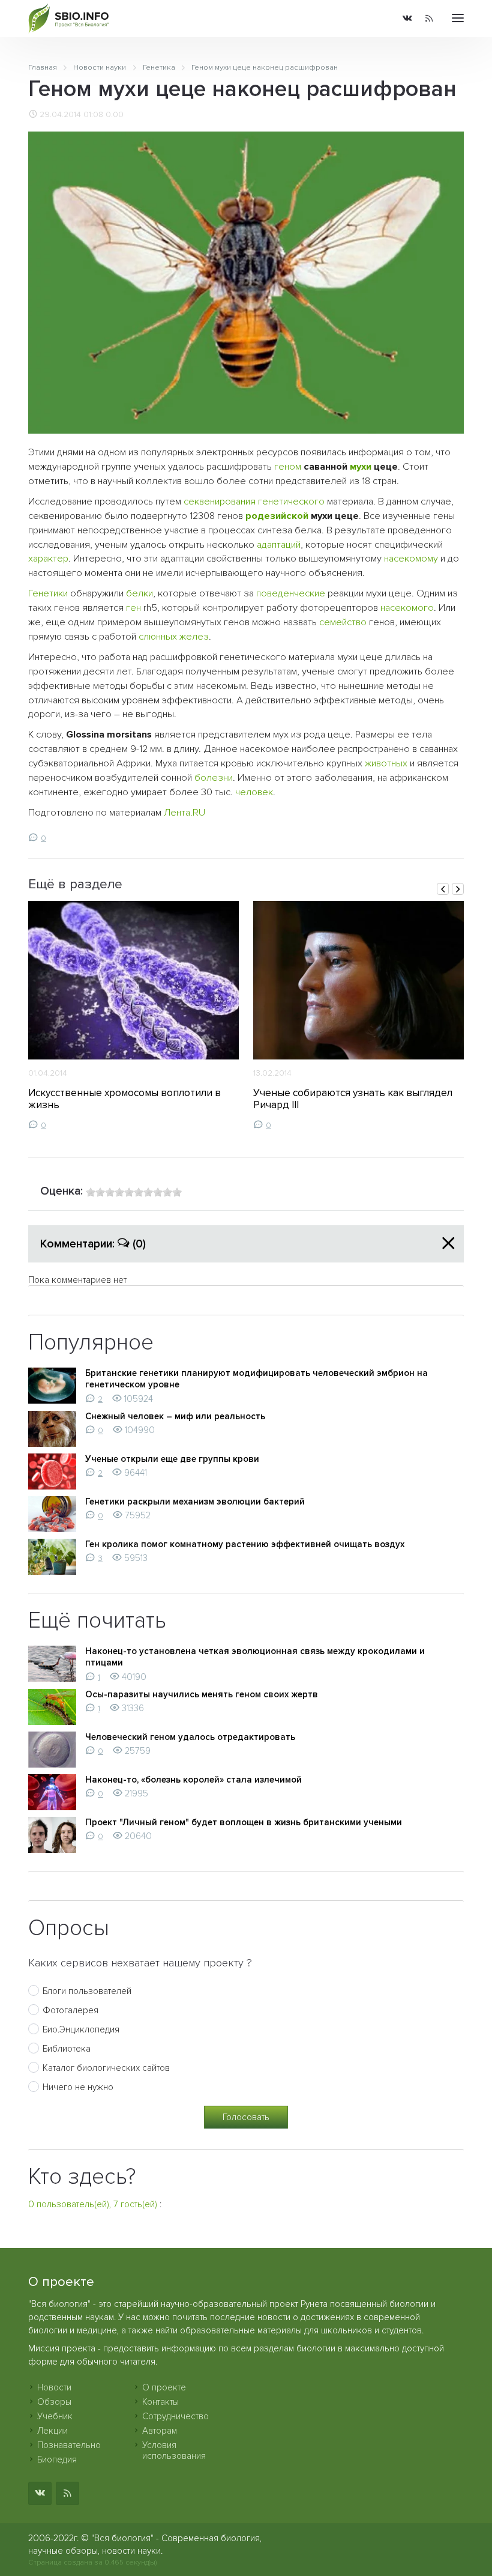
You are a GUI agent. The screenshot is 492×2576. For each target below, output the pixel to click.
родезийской (277, 516)
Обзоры (54, 2402)
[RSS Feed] (429, 19)
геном (288, 467)
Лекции (52, 2431)
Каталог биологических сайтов (106, 2068)
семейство (343, 622)
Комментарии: (93, 1244)
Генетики (48, 593)
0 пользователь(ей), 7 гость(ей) (93, 2204)
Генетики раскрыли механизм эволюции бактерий (195, 1502)
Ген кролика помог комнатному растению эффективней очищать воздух (245, 1544)
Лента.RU (184, 813)
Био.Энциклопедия (81, 2029)
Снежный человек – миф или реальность (175, 1416)
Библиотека (67, 2049)
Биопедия (57, 2459)
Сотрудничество (175, 2416)
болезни (214, 778)
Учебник (55, 2416)
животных (386, 763)
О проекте (164, 2387)
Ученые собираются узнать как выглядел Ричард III (353, 1099)
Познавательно (69, 2445)
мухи (361, 467)
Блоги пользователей (87, 1991)
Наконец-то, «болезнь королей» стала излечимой (193, 1780)
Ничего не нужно (78, 2087)
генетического (291, 502)
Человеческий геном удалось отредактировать (190, 1737)
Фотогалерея (70, 2010)
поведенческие (291, 593)
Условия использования (174, 2450)
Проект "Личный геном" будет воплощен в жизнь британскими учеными (244, 1822)
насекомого (407, 608)
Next (458, 889)
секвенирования (220, 502)
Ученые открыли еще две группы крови (172, 1459)
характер (48, 559)
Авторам (160, 2431)
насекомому (411, 559)
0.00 (115, 115)
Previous (443, 889)
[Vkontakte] (407, 19)
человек (254, 792)
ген (133, 608)
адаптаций (279, 545)
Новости (54, 2387)
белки (139, 593)
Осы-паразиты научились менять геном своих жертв (202, 1694)
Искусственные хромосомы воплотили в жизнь (124, 1099)
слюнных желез (174, 637)
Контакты (160, 2402)
